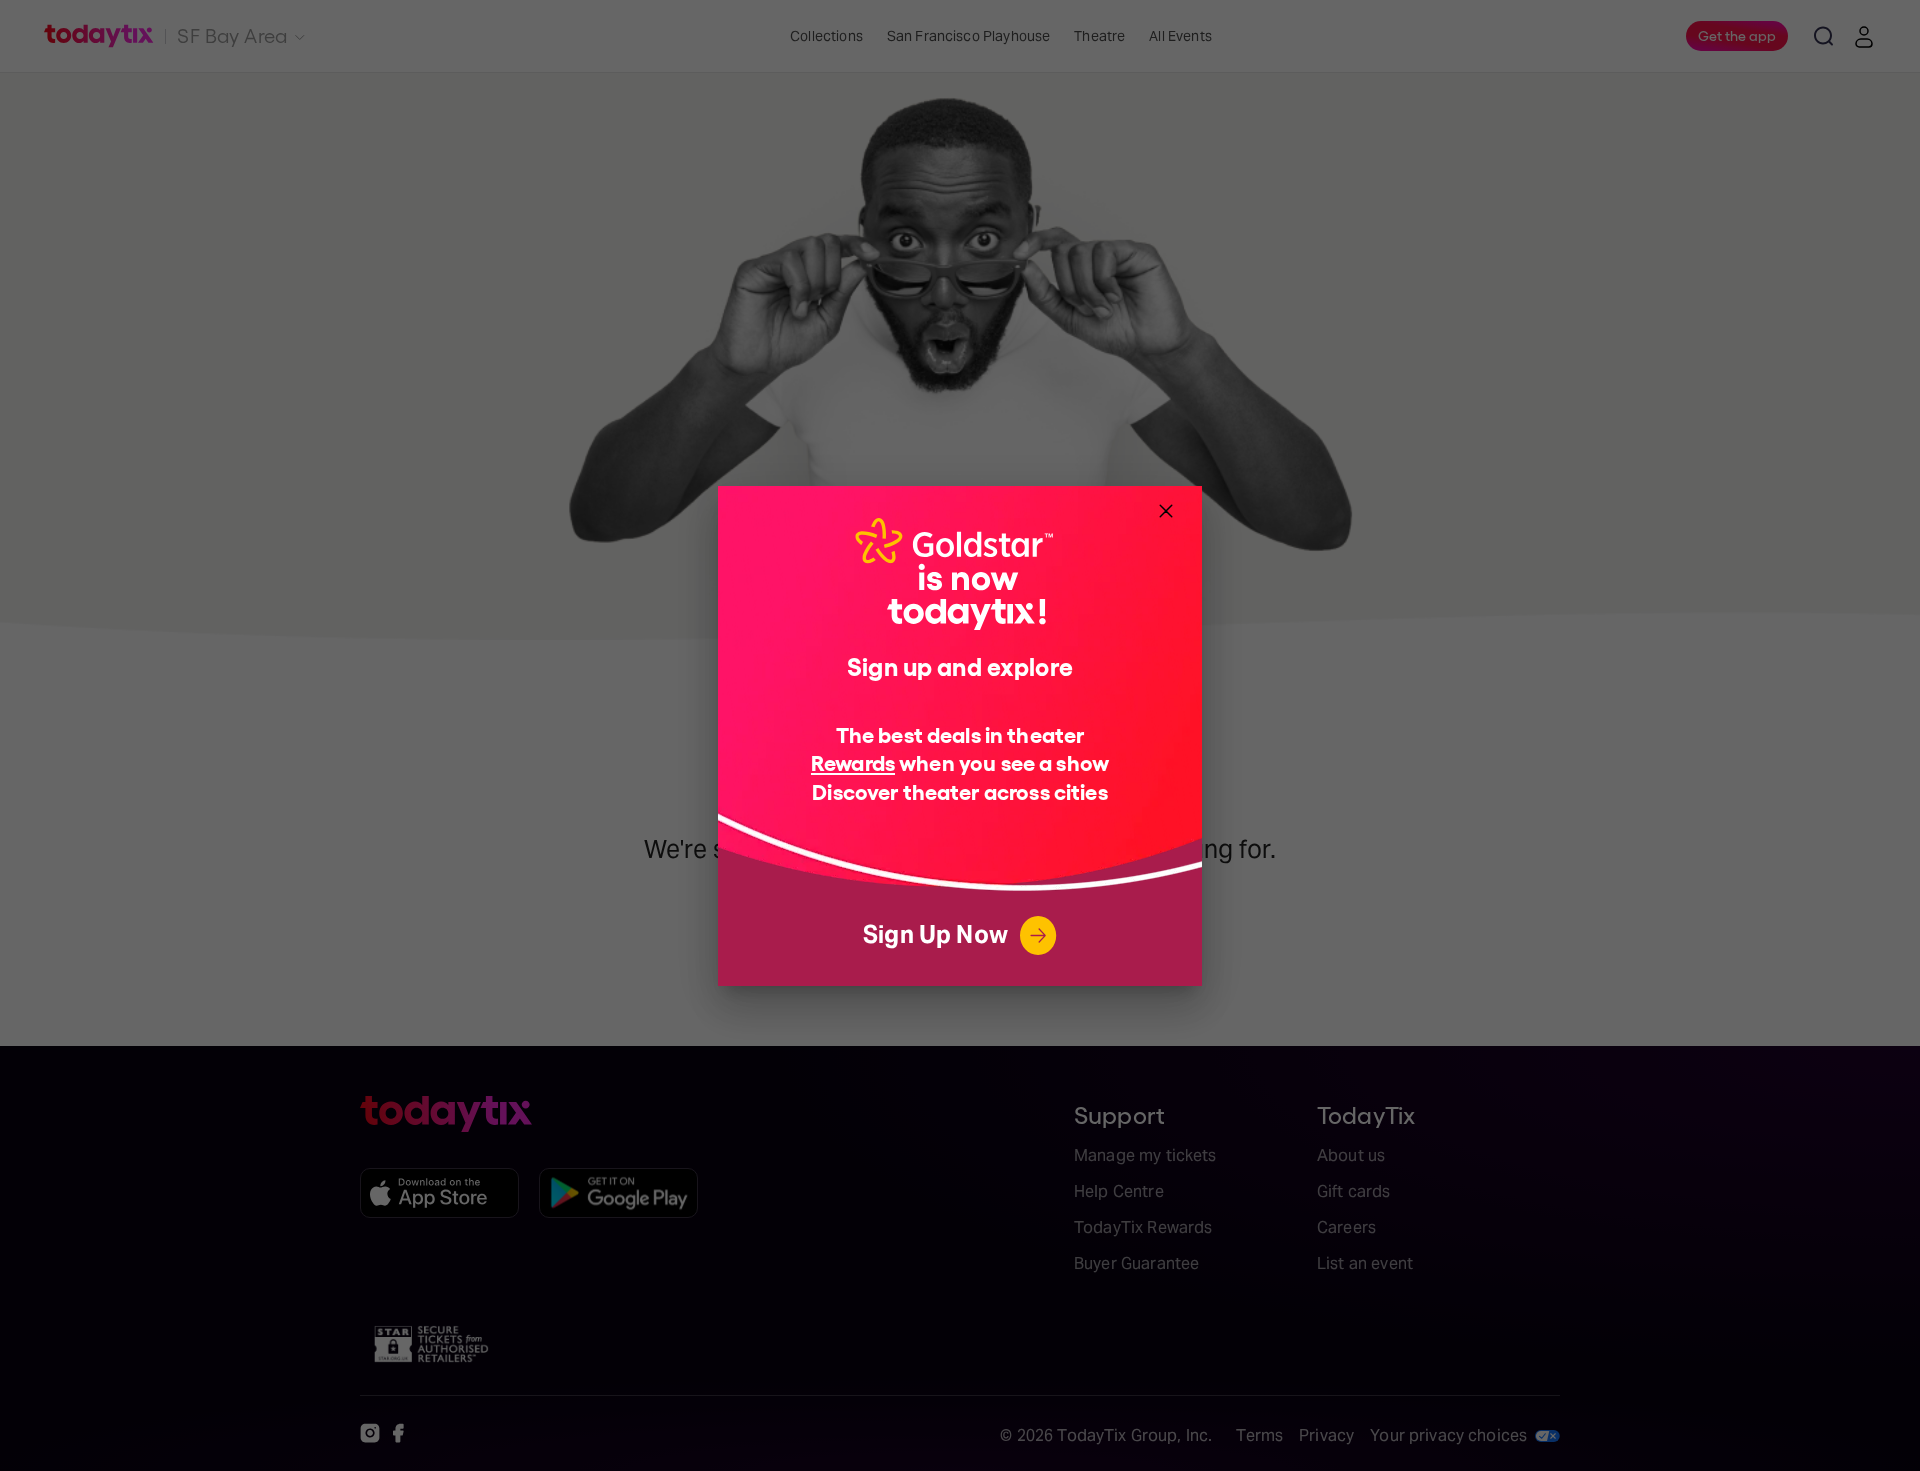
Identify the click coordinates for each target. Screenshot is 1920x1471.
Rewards (853, 761)
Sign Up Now (935, 934)
